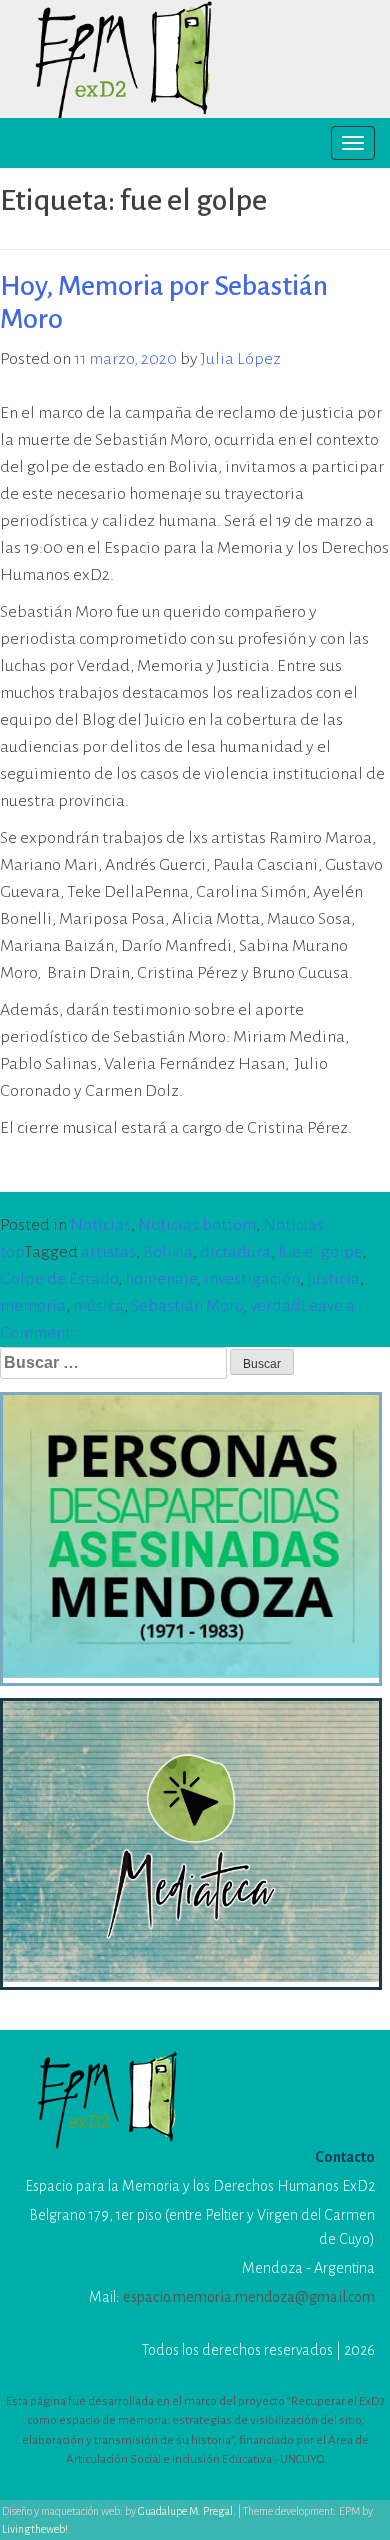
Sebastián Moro (187, 1306)
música (98, 1306)
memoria (33, 1306)
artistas (108, 1252)
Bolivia (168, 1252)
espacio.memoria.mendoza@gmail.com (249, 2297)
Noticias (100, 1225)
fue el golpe (320, 1252)
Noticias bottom (197, 1225)
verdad (275, 1306)
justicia (333, 1279)
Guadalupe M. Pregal (185, 2511)
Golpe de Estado (59, 1279)
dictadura (235, 1252)
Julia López (241, 359)
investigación (252, 1279)
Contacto (345, 2157)
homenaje (161, 1279)
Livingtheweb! (35, 2529)
